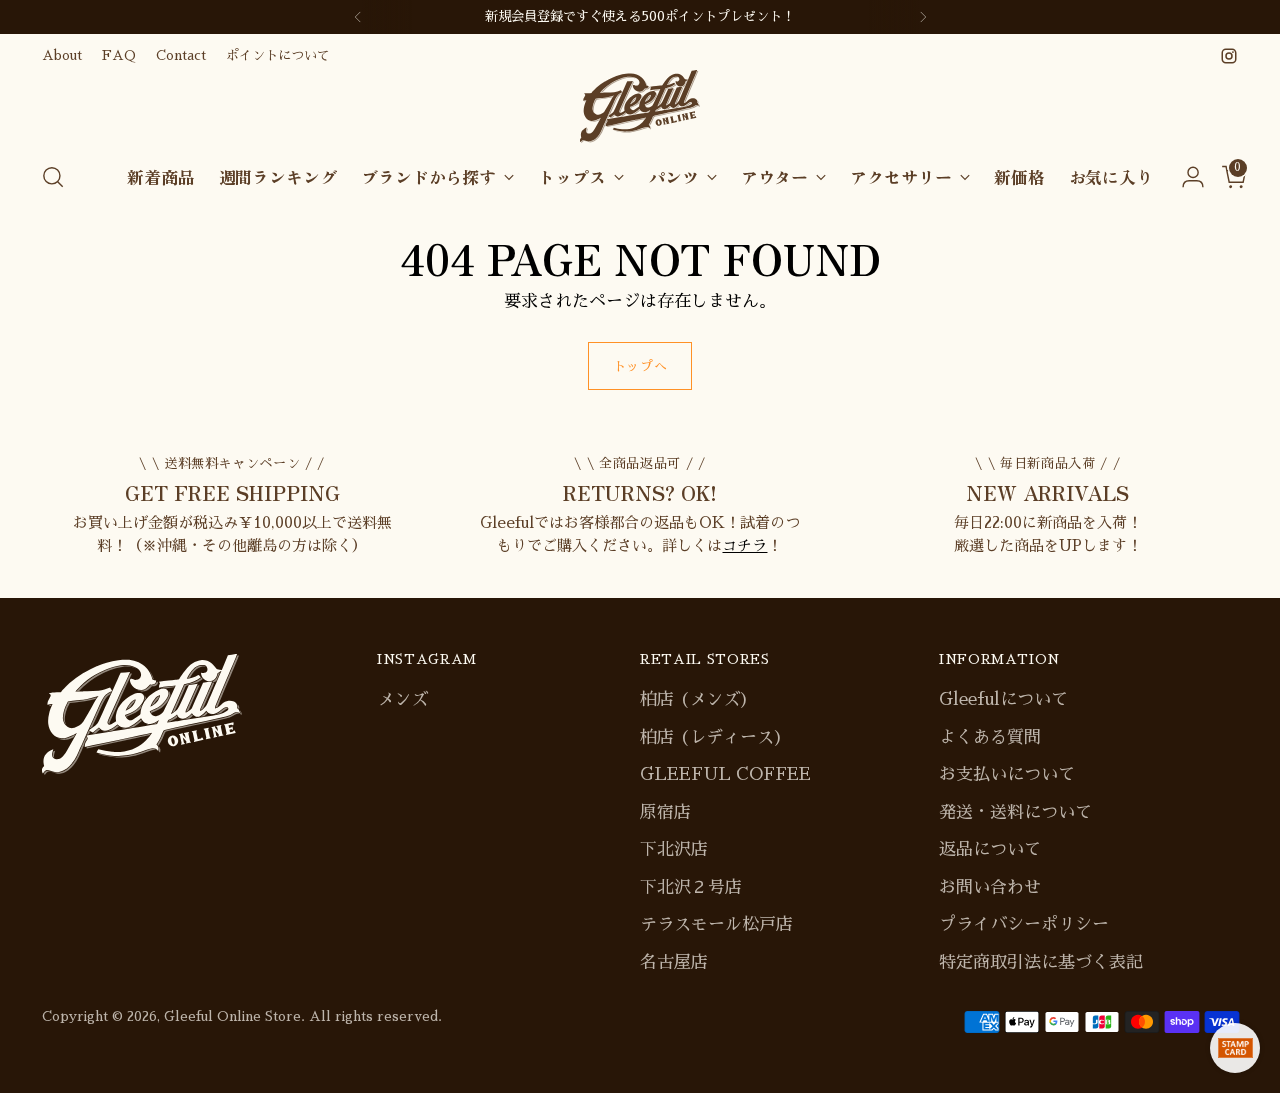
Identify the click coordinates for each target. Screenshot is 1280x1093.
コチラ (744, 545)
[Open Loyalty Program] (1235, 1048)
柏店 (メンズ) (694, 699)
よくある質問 (990, 737)
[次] (923, 17)
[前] (358, 17)
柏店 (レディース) (711, 737)
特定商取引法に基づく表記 (1041, 962)
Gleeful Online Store (232, 1016)
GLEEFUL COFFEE (725, 774)
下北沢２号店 (691, 887)
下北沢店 (674, 849)
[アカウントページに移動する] (1185, 177)
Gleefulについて (1003, 699)
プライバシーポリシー (1024, 924)
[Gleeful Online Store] (640, 106)
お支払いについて (1007, 774)
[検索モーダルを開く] (53, 177)
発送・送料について (1015, 812)
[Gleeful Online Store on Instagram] (1229, 56)
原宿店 (665, 812)
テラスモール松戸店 (716, 924)
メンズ (402, 699)
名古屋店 (674, 962)
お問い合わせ (990, 887)
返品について (990, 849)
